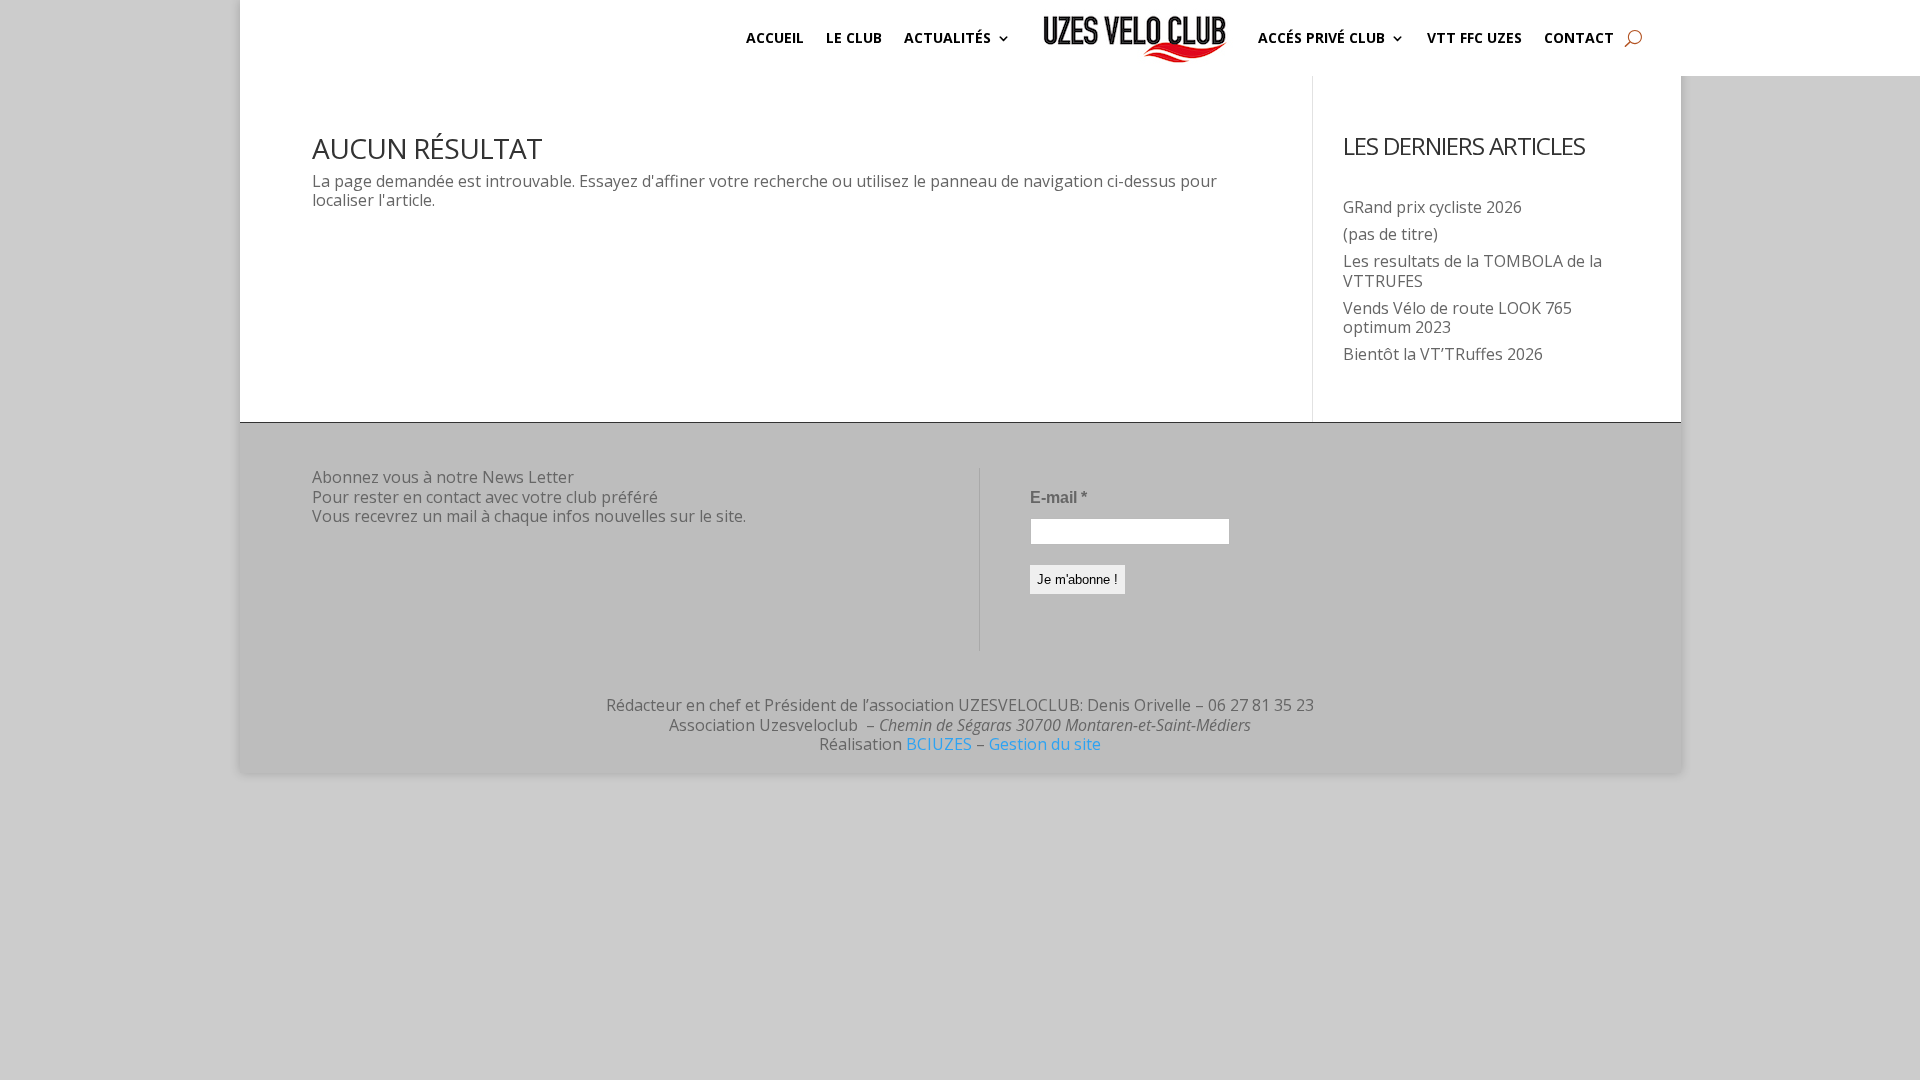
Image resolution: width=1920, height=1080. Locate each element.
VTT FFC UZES (1474, 37)
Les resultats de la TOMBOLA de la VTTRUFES (1472, 270)
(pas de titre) (1390, 234)
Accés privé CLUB (1321, 37)
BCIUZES (939, 744)
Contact (1579, 37)
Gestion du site (1045, 744)
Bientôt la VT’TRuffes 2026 (1443, 354)
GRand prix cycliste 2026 (1432, 207)
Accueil (775, 37)
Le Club (854, 37)
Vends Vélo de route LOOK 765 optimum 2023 (1457, 317)
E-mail (1058, 497)
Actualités (947, 37)
